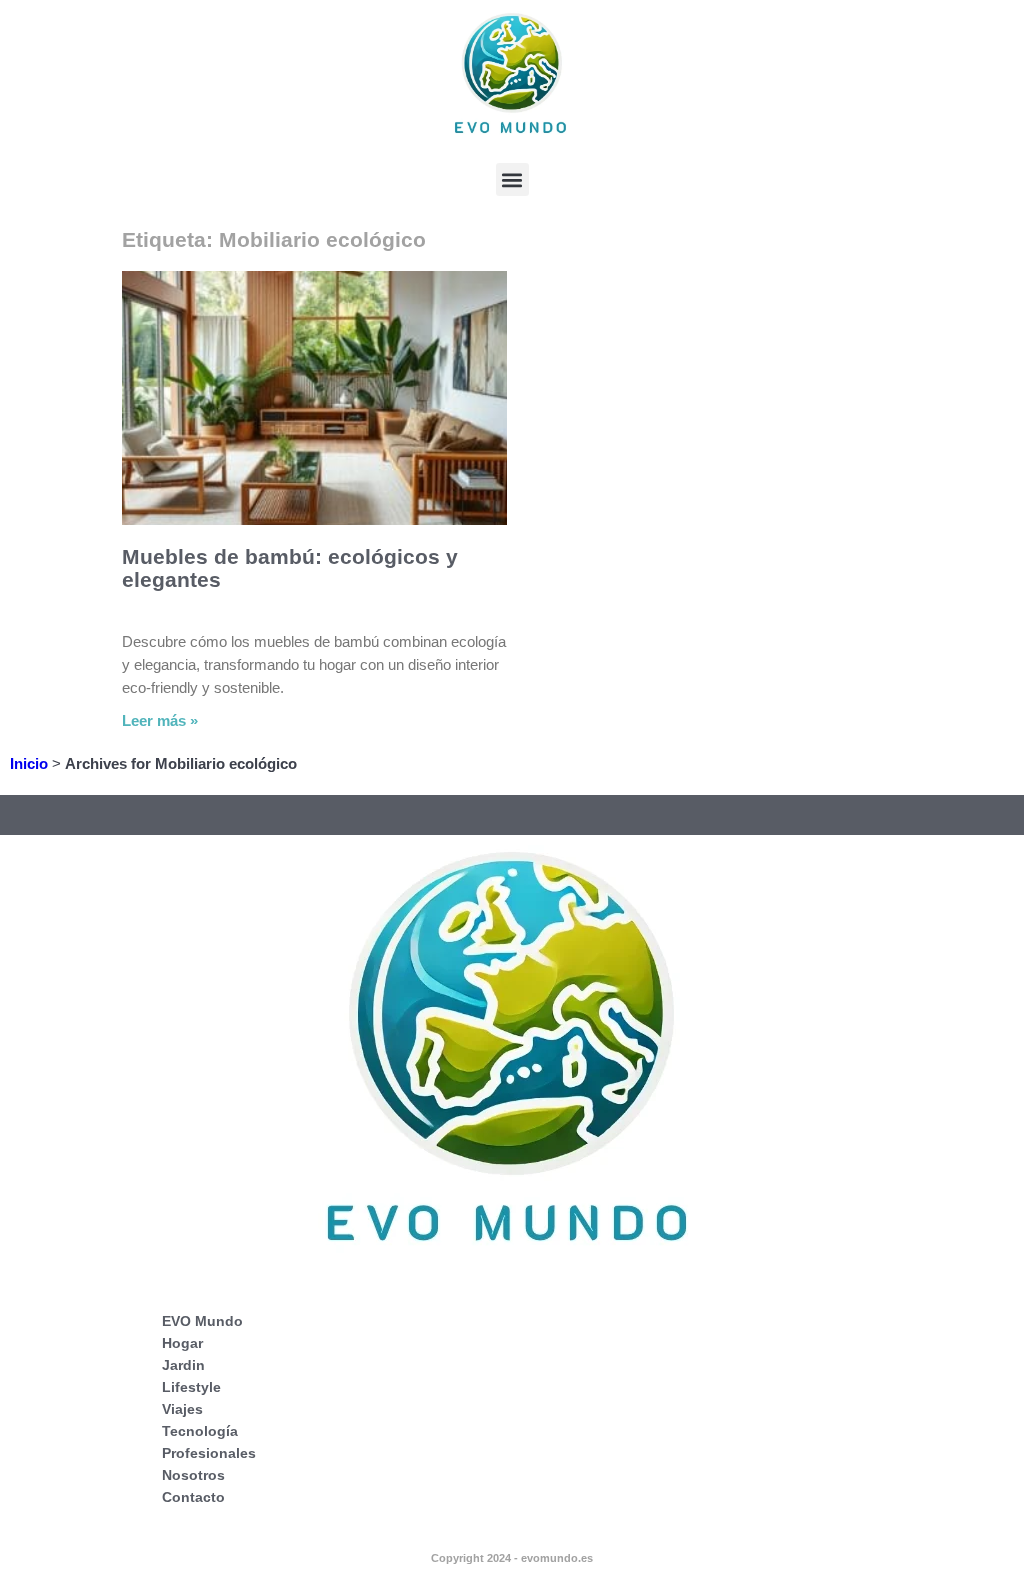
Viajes (182, 1409)
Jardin (183, 1365)
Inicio (29, 763)
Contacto (193, 1497)
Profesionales (209, 1453)
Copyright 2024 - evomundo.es (512, 1558)
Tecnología (200, 1431)
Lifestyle (191, 1387)
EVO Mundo (202, 1321)
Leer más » (160, 720)
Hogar (182, 1343)
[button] (512, 179)
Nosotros (193, 1475)
